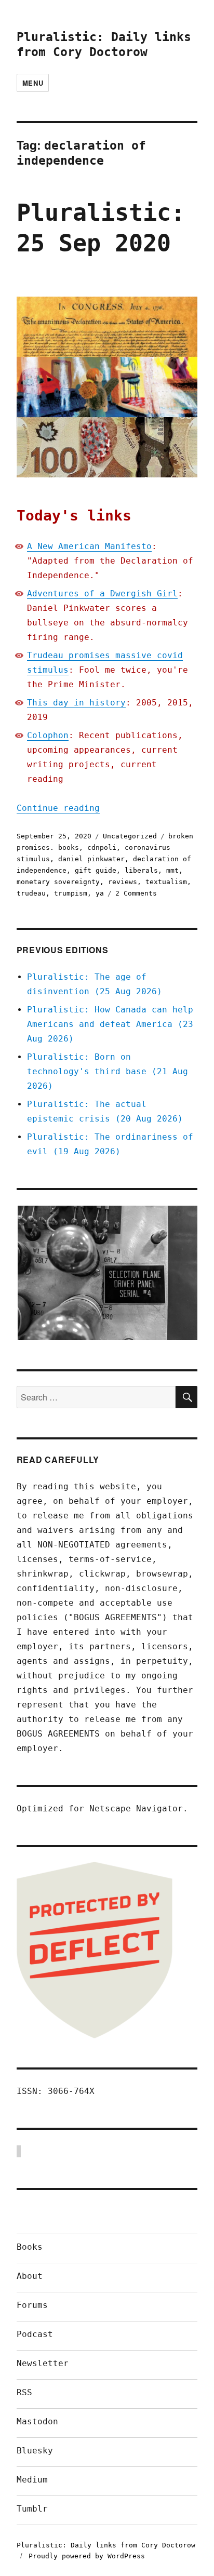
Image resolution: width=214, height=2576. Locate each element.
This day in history (76, 703)
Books (30, 2247)
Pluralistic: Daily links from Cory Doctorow (106, 2545)
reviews (123, 882)
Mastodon (37, 2421)
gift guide (96, 870)
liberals (141, 870)
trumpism (71, 893)
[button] (107, 1273)
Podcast (35, 2334)
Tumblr (32, 2509)
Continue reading (58, 808)
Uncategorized (130, 836)
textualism (166, 882)
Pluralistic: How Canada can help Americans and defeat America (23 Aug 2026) (110, 1024)
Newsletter (43, 2363)
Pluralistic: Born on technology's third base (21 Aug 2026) (108, 1071)
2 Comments (136, 893)
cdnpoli (102, 847)
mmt (172, 870)
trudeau (31, 893)
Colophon (48, 735)
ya (100, 893)
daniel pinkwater (91, 859)
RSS (24, 2392)
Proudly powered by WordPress (87, 2556)
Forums (32, 2305)
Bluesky (35, 2451)
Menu (33, 83)
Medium (32, 2480)
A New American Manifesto (89, 546)
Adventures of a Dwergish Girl (102, 593)
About (30, 2276)
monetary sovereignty (58, 882)
